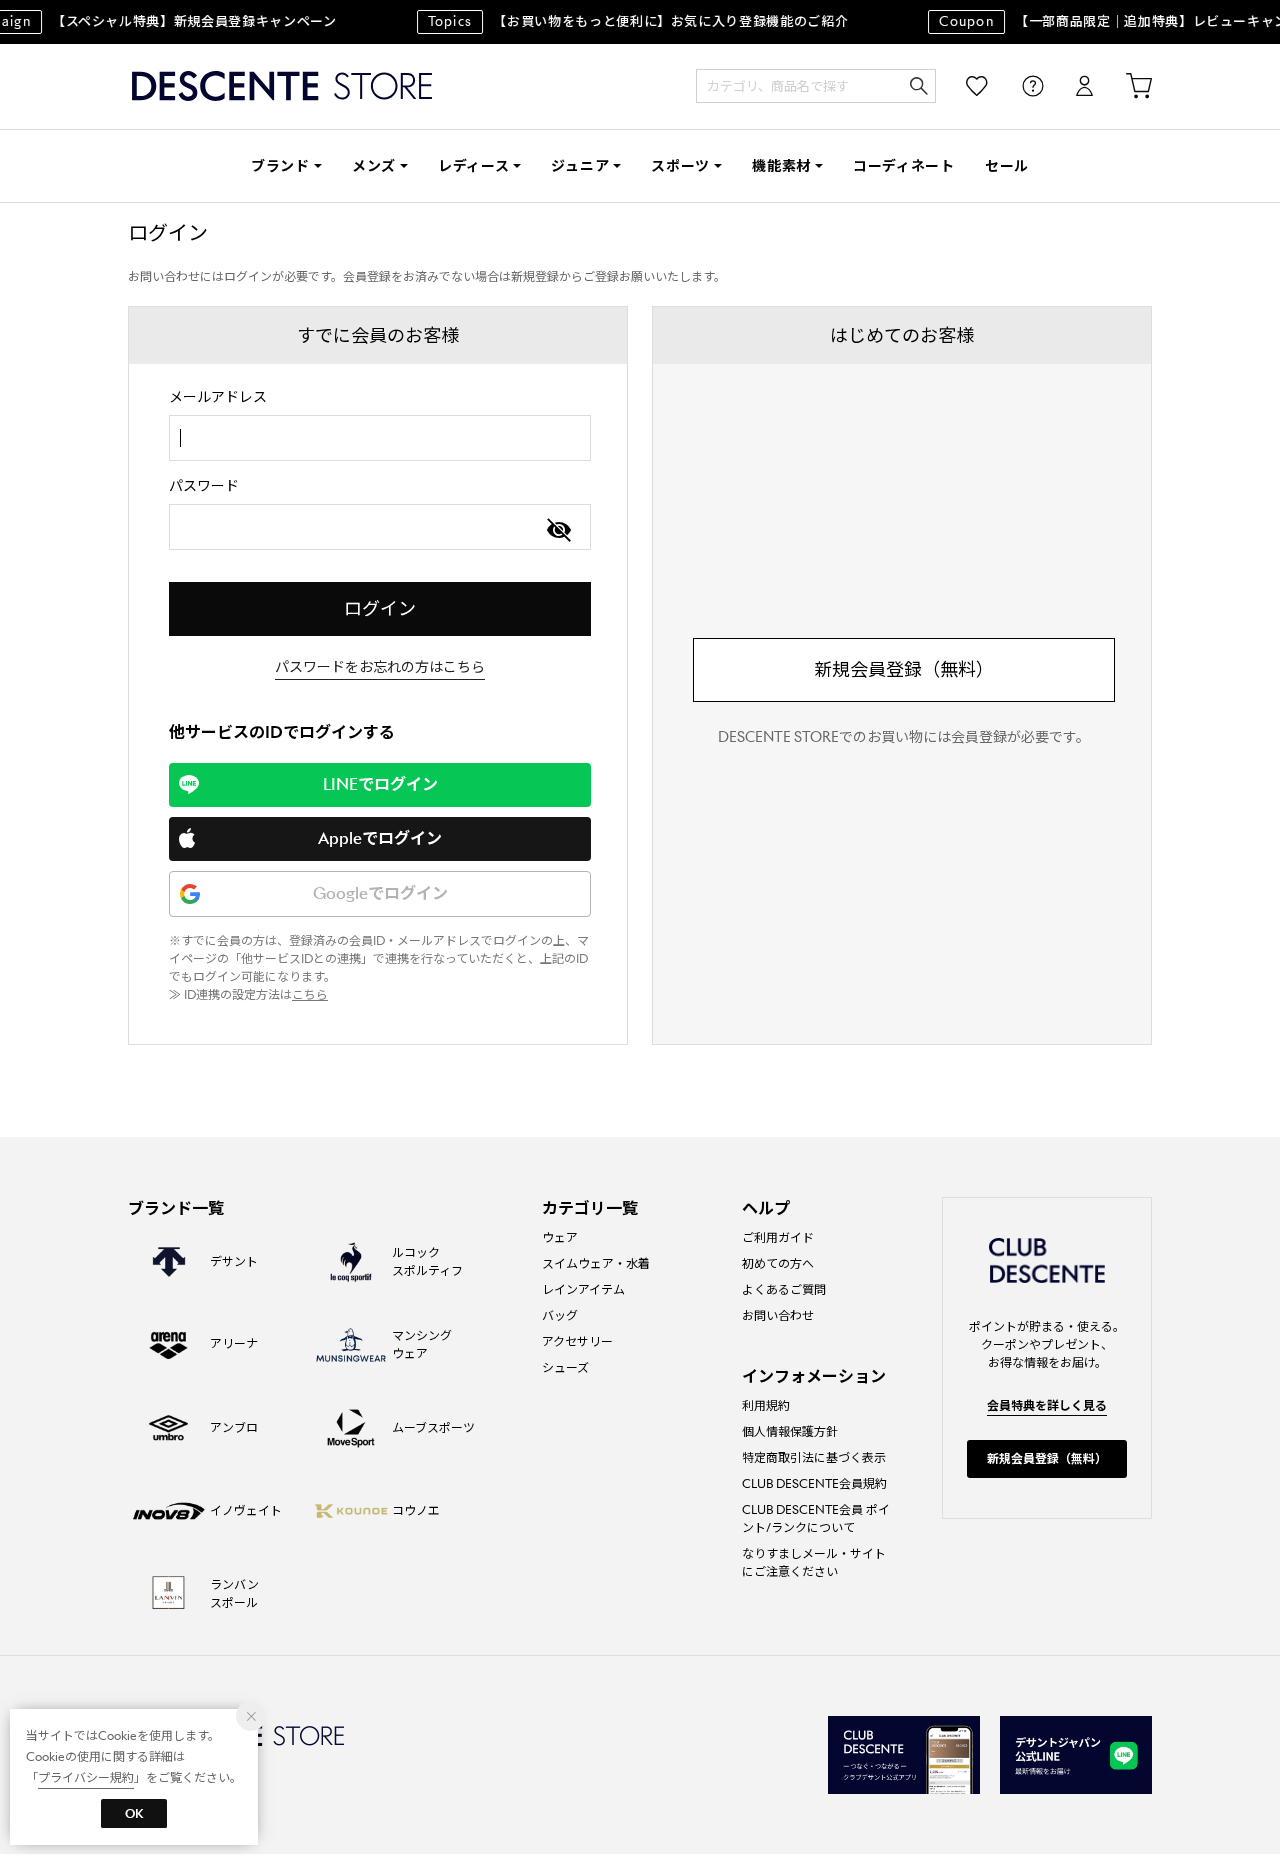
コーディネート (904, 166)
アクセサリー (577, 1341)
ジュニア (580, 166)
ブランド (280, 166)
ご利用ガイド (778, 1237)
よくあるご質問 (784, 1289)
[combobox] (380, 438)
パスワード (204, 486)
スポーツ (680, 166)
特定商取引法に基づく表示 (814, 1457)
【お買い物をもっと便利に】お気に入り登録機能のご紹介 (628, 21)
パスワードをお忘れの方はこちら (380, 667)
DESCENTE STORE (282, 86)
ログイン (1071, 86)
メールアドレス (218, 397)
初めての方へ (778, 1263)
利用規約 (766, 1405)
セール (1007, 166)
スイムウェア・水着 (596, 1263)
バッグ (560, 1315)
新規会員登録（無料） (904, 669)
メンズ (374, 166)
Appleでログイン (380, 838)
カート (1125, 86)
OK (134, 1813)
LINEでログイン (380, 784)
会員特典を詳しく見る (1047, 1405)
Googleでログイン (380, 893)
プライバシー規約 (86, 1777)
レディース (474, 166)
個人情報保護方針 (790, 1431)
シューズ (565, 1367)
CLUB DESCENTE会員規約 (814, 1483)
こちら (310, 994)
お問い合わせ (778, 1315)
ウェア (560, 1237)
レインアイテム (583, 1289)
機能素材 (781, 166)
